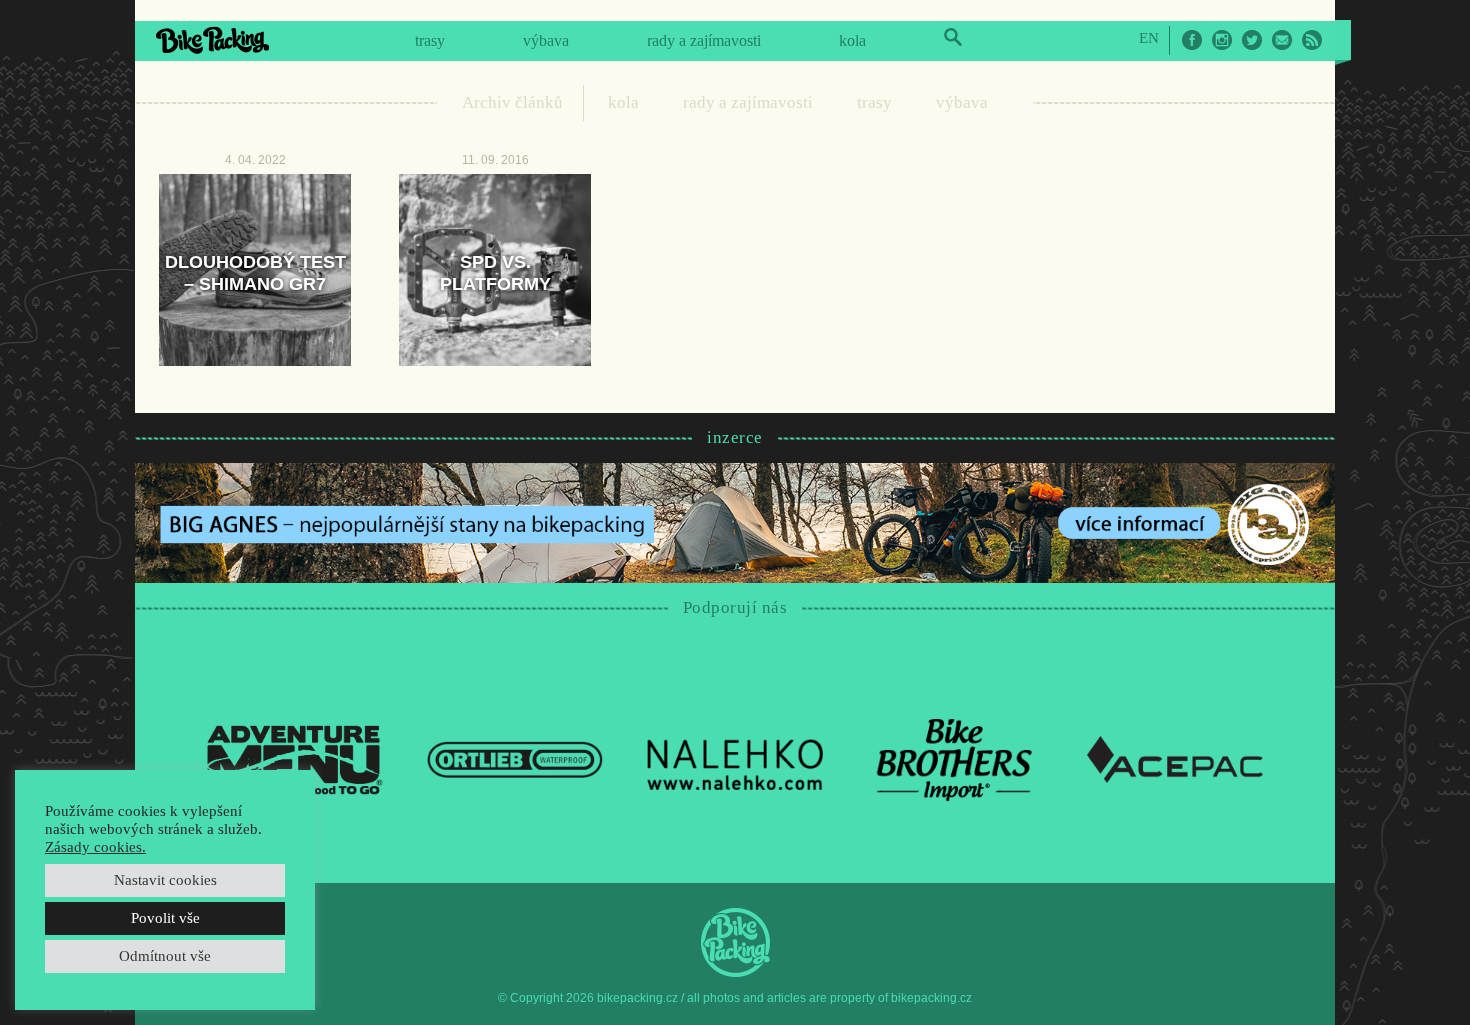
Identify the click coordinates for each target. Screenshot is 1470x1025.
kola (852, 40)
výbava (546, 40)
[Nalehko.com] (735, 758)
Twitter (1252, 40)
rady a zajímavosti (704, 40)
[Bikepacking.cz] (212, 40)
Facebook (1192, 40)
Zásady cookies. (95, 847)
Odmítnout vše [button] (165, 956)
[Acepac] (1175, 758)
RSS (1312, 40)
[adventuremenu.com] (295, 758)
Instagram (1222, 40)
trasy (430, 40)
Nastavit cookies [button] (165, 880)
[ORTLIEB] (515, 758)
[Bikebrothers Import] (955, 758)
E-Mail (1282, 40)
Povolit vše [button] (165, 918)
